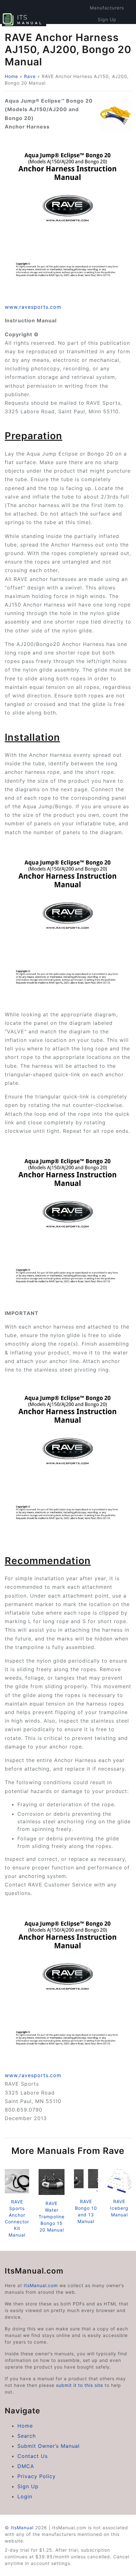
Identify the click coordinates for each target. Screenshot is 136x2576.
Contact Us (33, 2456)
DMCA (26, 2466)
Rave (30, 76)
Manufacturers (107, 8)
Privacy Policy (37, 2476)
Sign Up (107, 19)
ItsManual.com (41, 2285)
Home (11, 76)
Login (25, 2496)
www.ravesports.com (33, 307)
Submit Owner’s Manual (49, 2446)
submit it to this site (80, 2385)
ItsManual (22, 2528)
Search (27, 2436)
